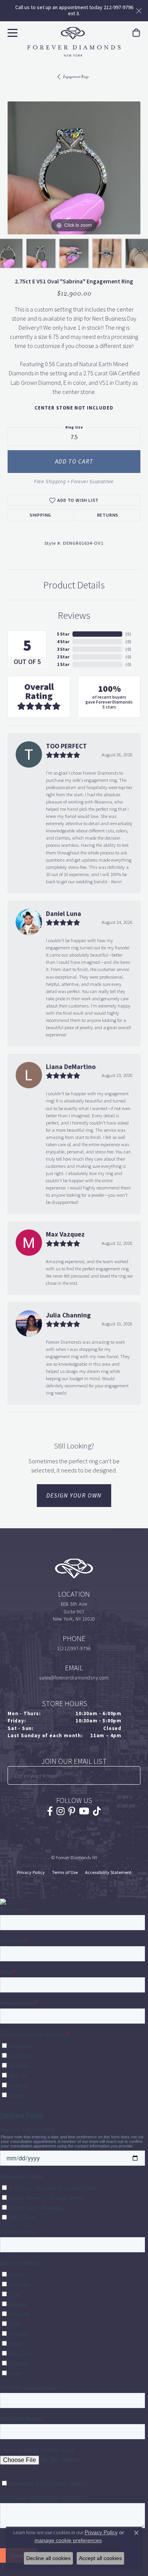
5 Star (63, 634)
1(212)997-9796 (74, 1649)
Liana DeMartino (71, 1067)
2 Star (63, 657)
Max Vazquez (65, 1234)
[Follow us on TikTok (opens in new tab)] (97, 1811)
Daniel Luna (64, 914)
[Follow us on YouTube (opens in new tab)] (84, 1811)
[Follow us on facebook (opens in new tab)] (50, 1811)
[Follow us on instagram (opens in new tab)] (61, 1811)
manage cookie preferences (68, 2540)
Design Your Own (74, 1495)
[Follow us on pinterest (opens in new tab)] (72, 1811)
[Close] (139, 11)
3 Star (63, 649)
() (128, 634)
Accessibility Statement (108, 1872)
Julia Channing (68, 1315)
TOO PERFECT (66, 746)
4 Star (63, 642)
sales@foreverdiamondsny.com (74, 1678)
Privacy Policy (31, 1872)
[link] (136, 33)
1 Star (63, 664)
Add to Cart (74, 461)
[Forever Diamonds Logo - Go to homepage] (74, 42)
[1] (134, 1775)
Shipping (40, 515)
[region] (74, 168)
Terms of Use (65, 1872)
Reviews (74, 615)
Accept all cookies (100, 2558)
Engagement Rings (76, 77)
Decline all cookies (48, 2558)
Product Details (74, 585)
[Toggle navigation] (12, 32)
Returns (108, 515)
